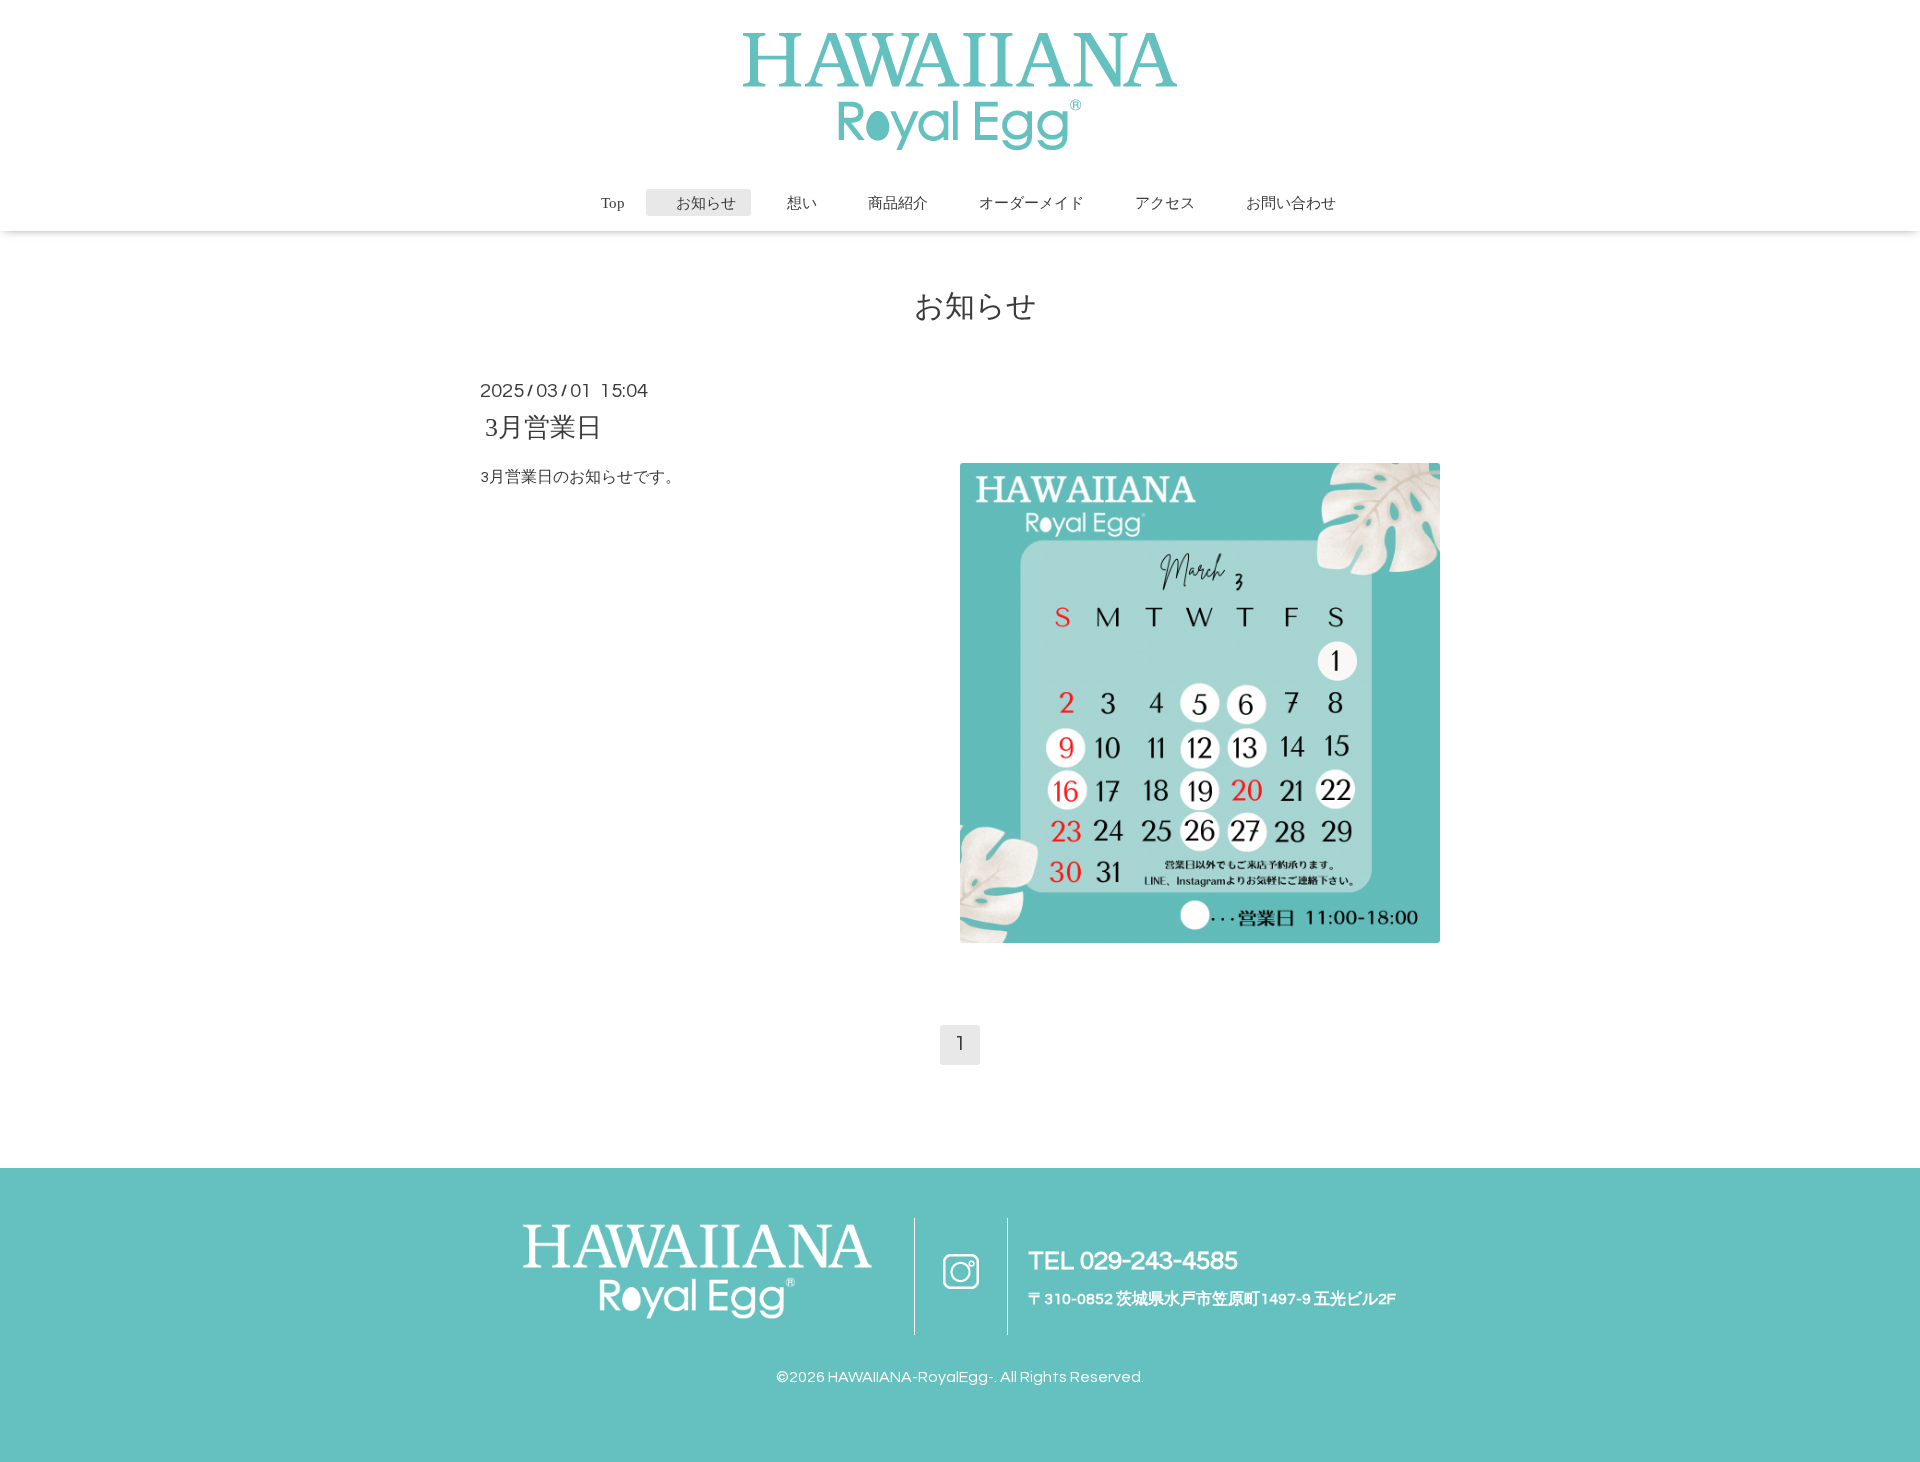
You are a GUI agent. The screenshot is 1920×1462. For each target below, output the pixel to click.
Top (613, 203)
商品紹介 (898, 203)
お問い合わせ (1291, 203)
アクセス (1165, 203)
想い (802, 203)
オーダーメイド (1031, 203)
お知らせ (706, 203)
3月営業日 (543, 426)
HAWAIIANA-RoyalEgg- (911, 1377)
